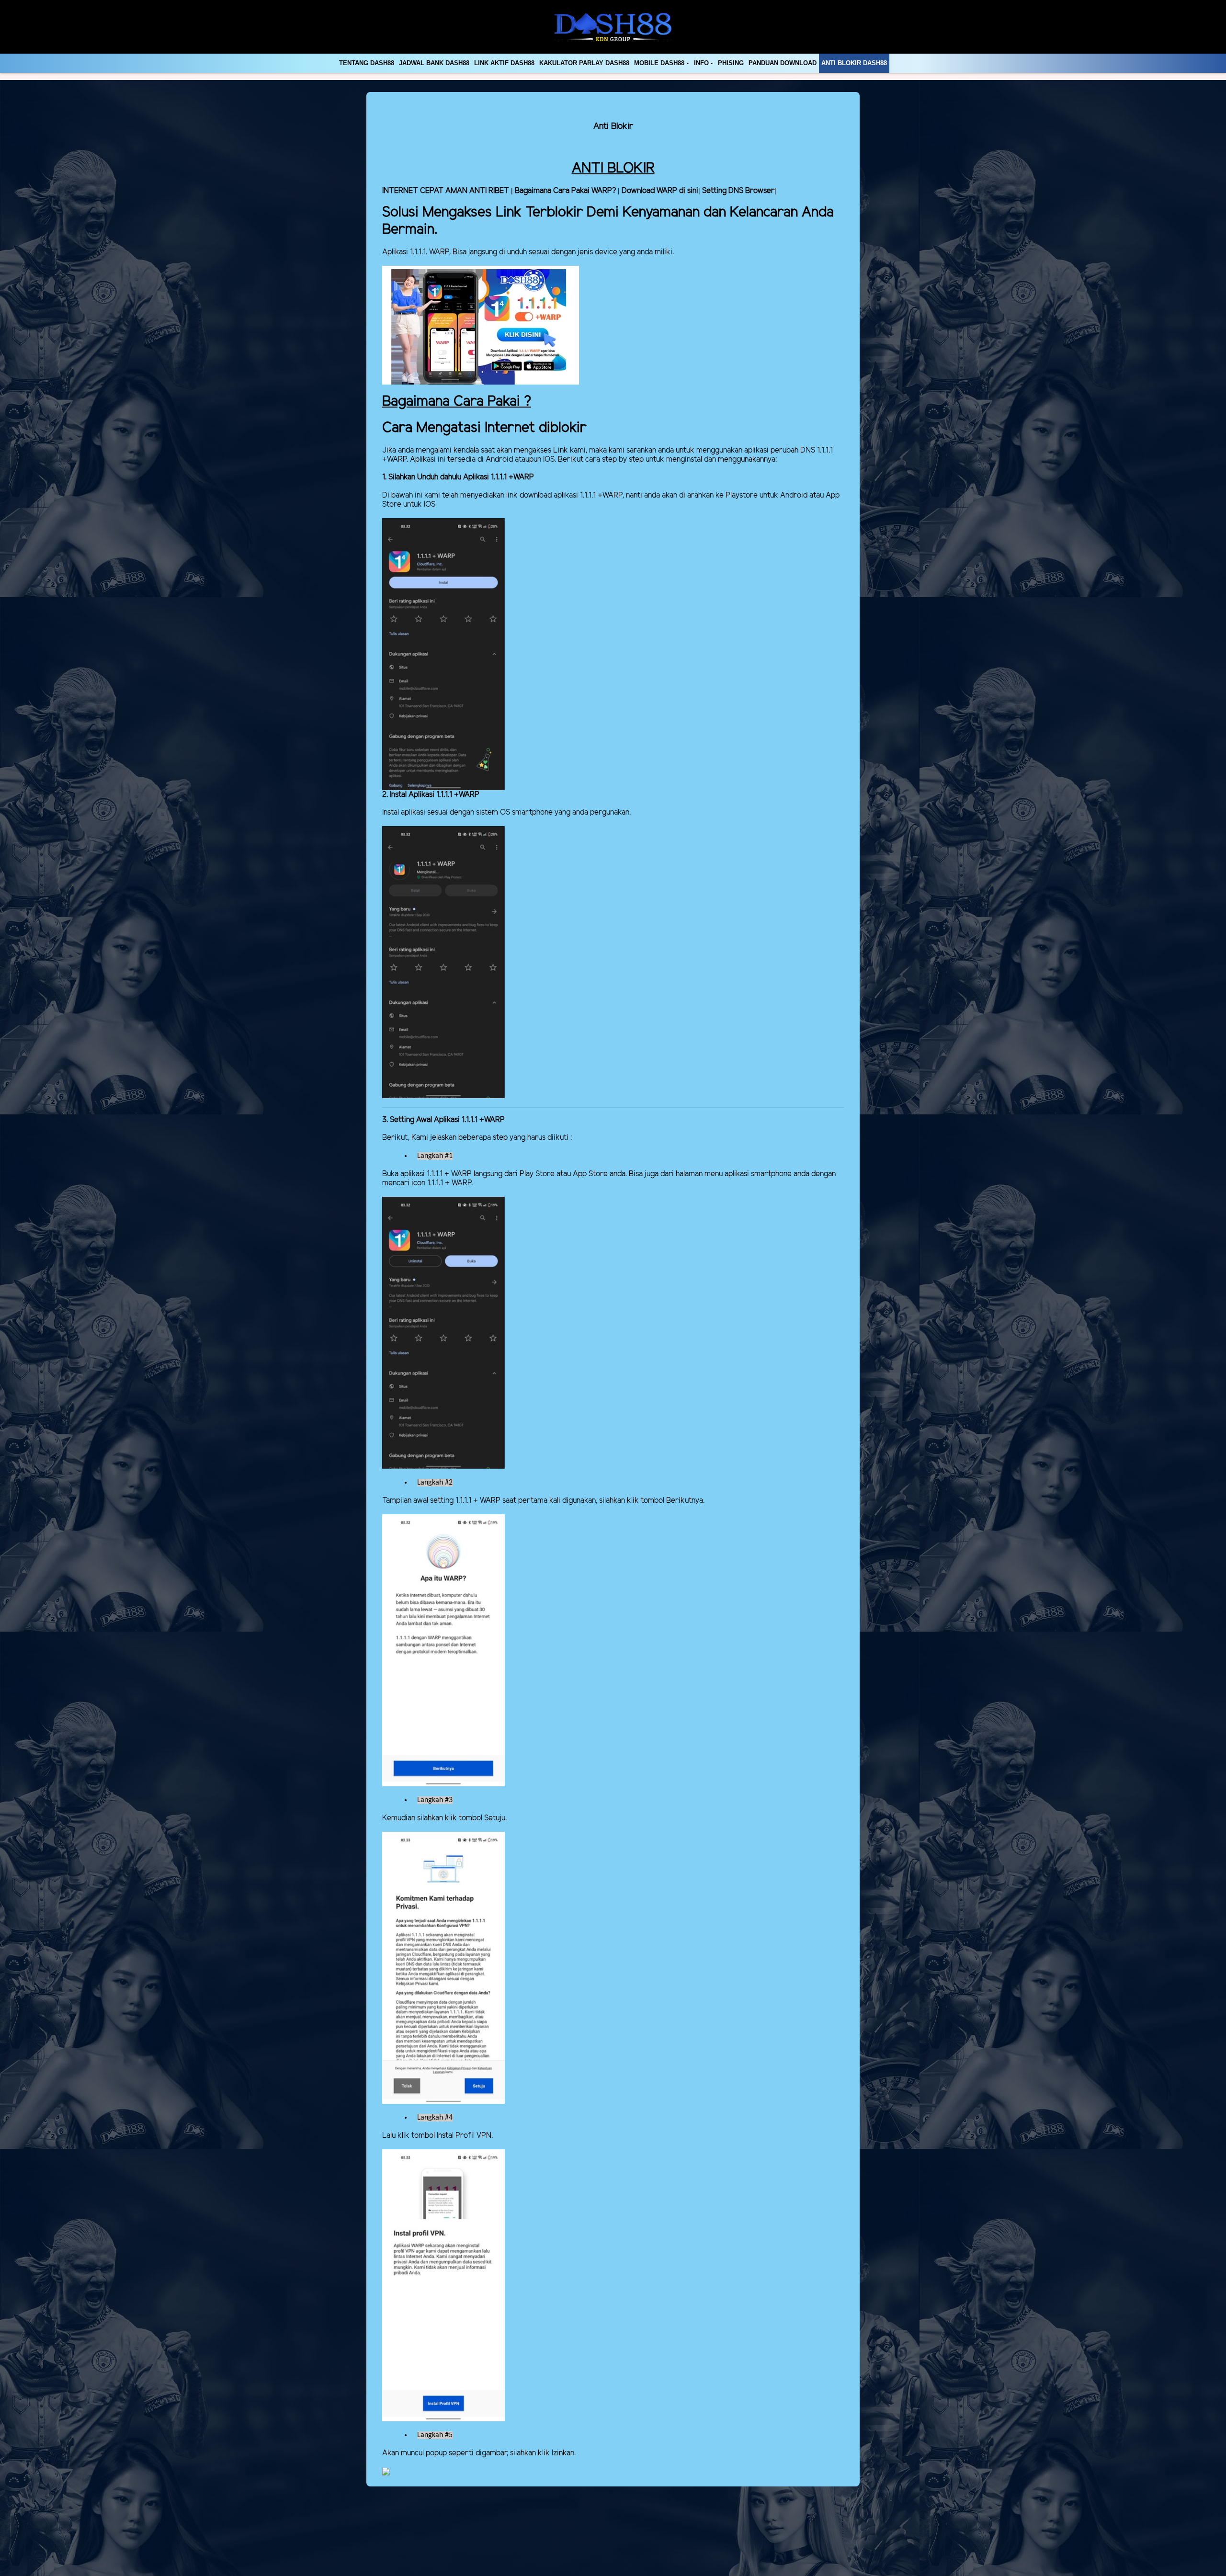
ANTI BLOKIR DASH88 (854, 63)
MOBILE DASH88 (659, 63)
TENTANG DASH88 (367, 63)
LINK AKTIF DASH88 (504, 63)
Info (701, 63)
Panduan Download (783, 63)
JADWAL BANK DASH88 (434, 63)
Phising (731, 63)
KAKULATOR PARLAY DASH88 (584, 63)
